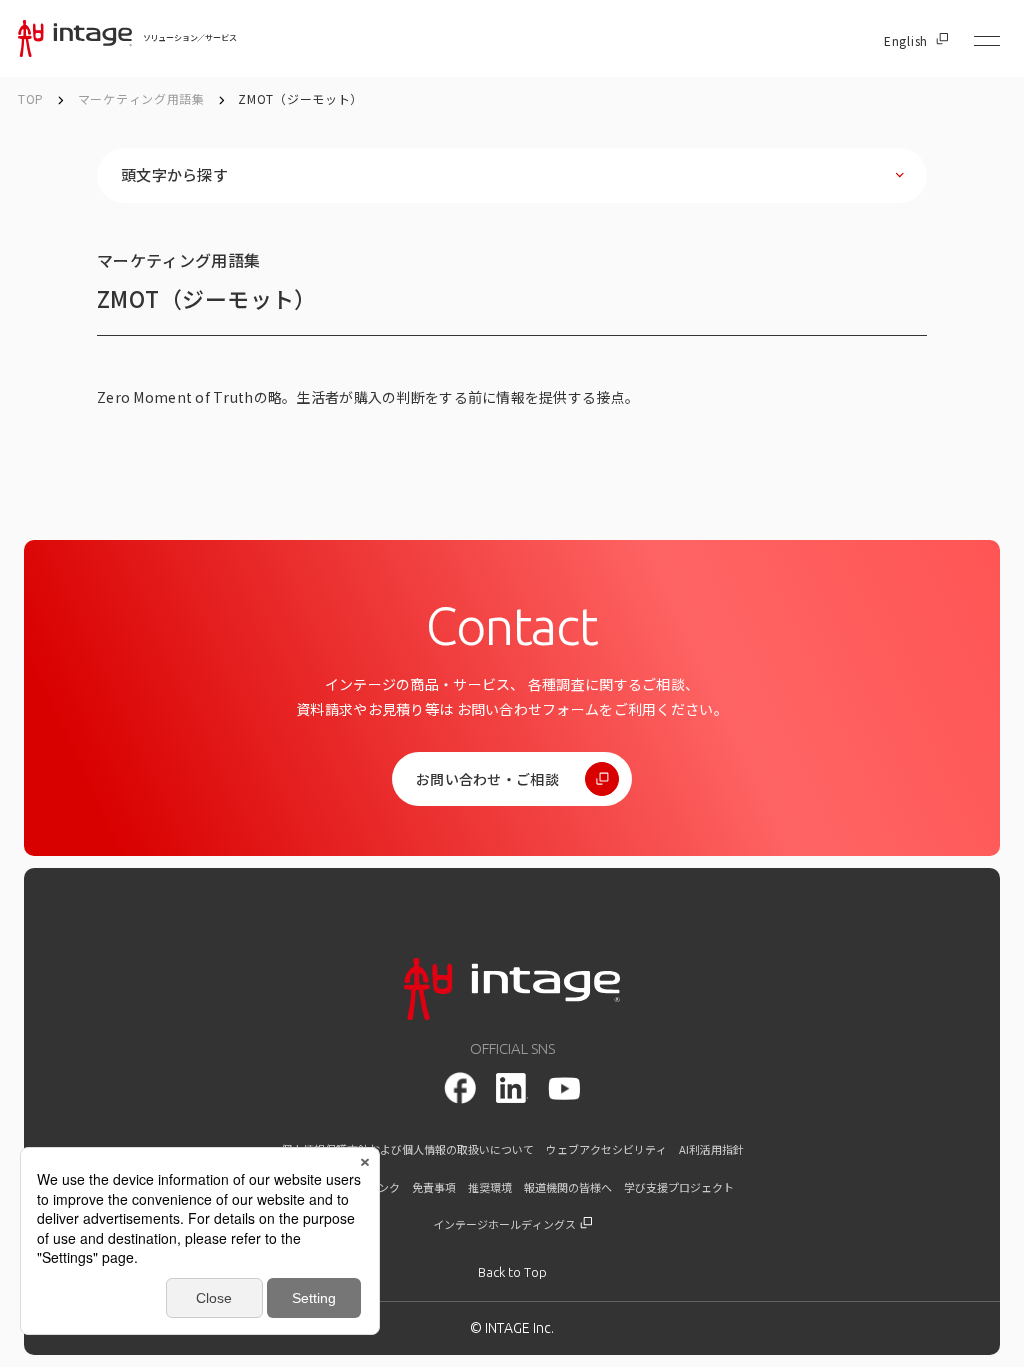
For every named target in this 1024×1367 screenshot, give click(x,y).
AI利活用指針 (711, 1149)
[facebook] (460, 1088)
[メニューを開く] (987, 41)
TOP (31, 98)
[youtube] (564, 1088)
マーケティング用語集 (143, 98)
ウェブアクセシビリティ (606, 1149)
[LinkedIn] (512, 1088)
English (906, 41)
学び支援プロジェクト (679, 1187)
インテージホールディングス (505, 1224)
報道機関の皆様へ (568, 1187)
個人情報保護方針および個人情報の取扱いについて (407, 1149)
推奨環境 (490, 1187)
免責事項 (434, 1187)
